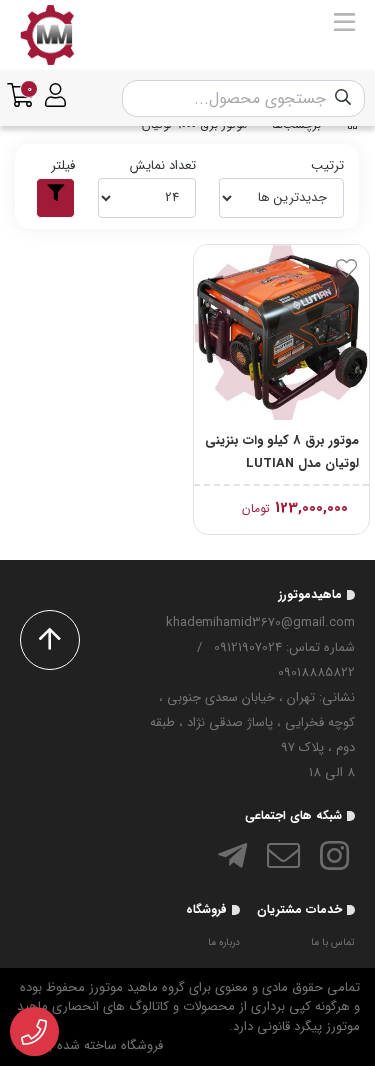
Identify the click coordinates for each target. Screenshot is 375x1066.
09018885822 (316, 672)
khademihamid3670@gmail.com (260, 622)
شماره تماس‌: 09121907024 (284, 647)
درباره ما (224, 942)
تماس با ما (333, 942)
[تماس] (34, 1032)
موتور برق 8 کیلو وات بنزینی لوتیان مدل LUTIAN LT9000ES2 (282, 453)
